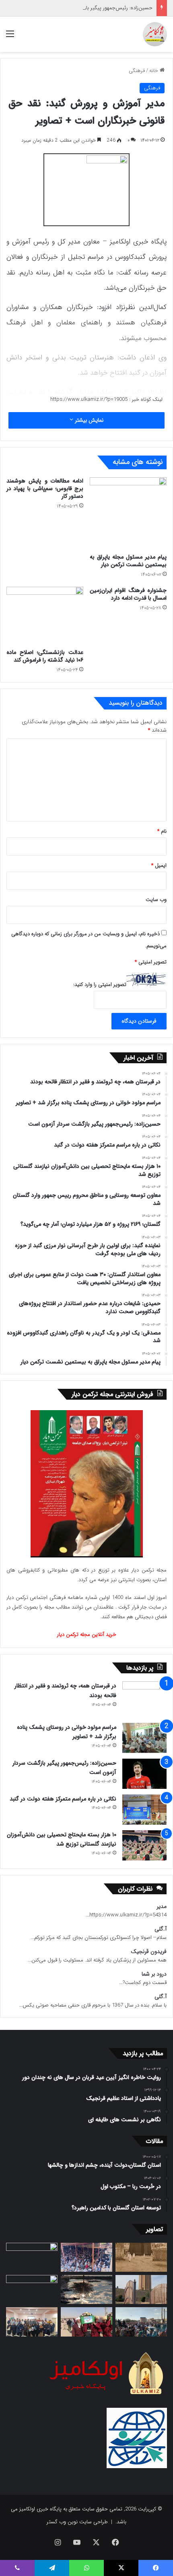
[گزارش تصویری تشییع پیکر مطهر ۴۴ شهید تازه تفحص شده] (86, 2322)
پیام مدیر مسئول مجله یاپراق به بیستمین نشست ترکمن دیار (128, 561)
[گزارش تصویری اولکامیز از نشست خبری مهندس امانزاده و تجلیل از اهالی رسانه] (32, 2322)
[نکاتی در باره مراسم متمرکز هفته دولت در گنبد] (144, 1810)
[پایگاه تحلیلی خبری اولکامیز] (155, 34)
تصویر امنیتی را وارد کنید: (100, 985)
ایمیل (159, 865)
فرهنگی (137, 71)
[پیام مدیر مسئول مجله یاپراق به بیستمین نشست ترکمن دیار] (128, 514)
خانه (154, 71)
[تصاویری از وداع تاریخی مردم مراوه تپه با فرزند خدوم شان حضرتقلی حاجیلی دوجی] (86, 2257)
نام (162, 831)
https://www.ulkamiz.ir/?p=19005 (89, 399)
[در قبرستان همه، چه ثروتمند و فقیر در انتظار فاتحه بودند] (144, 1699)
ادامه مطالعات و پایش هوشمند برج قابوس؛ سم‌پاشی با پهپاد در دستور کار (45, 489)
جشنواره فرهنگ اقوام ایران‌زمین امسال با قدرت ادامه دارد (128, 594)
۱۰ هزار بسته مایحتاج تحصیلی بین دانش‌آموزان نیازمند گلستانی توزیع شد (62, 1840)
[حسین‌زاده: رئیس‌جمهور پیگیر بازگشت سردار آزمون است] (144, 1774)
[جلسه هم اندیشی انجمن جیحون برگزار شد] (32, 2257)
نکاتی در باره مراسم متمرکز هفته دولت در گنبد (63, 1799)
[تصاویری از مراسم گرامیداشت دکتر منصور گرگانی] (32, 2289)
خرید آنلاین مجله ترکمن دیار (87, 1634)
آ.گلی (161, 1929)
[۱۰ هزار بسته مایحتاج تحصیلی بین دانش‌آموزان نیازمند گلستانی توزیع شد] (144, 1845)
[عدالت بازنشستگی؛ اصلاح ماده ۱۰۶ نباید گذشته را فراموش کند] (45, 616)
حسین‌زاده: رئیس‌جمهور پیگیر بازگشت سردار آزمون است (93, 8)
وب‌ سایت (156, 900)
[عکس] (141, 2289)
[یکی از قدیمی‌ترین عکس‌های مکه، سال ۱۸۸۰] (141, 2257)
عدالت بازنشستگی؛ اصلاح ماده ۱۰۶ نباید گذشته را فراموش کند (45, 656)
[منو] (10, 37)
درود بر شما (154, 1974)
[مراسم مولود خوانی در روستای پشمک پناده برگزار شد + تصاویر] (144, 1738)
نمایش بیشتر (88, 420)
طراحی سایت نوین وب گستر (77, 2522)
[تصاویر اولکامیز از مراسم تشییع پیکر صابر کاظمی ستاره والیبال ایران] (141, 2322)
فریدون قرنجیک (149, 1952)
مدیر (162, 1907)
